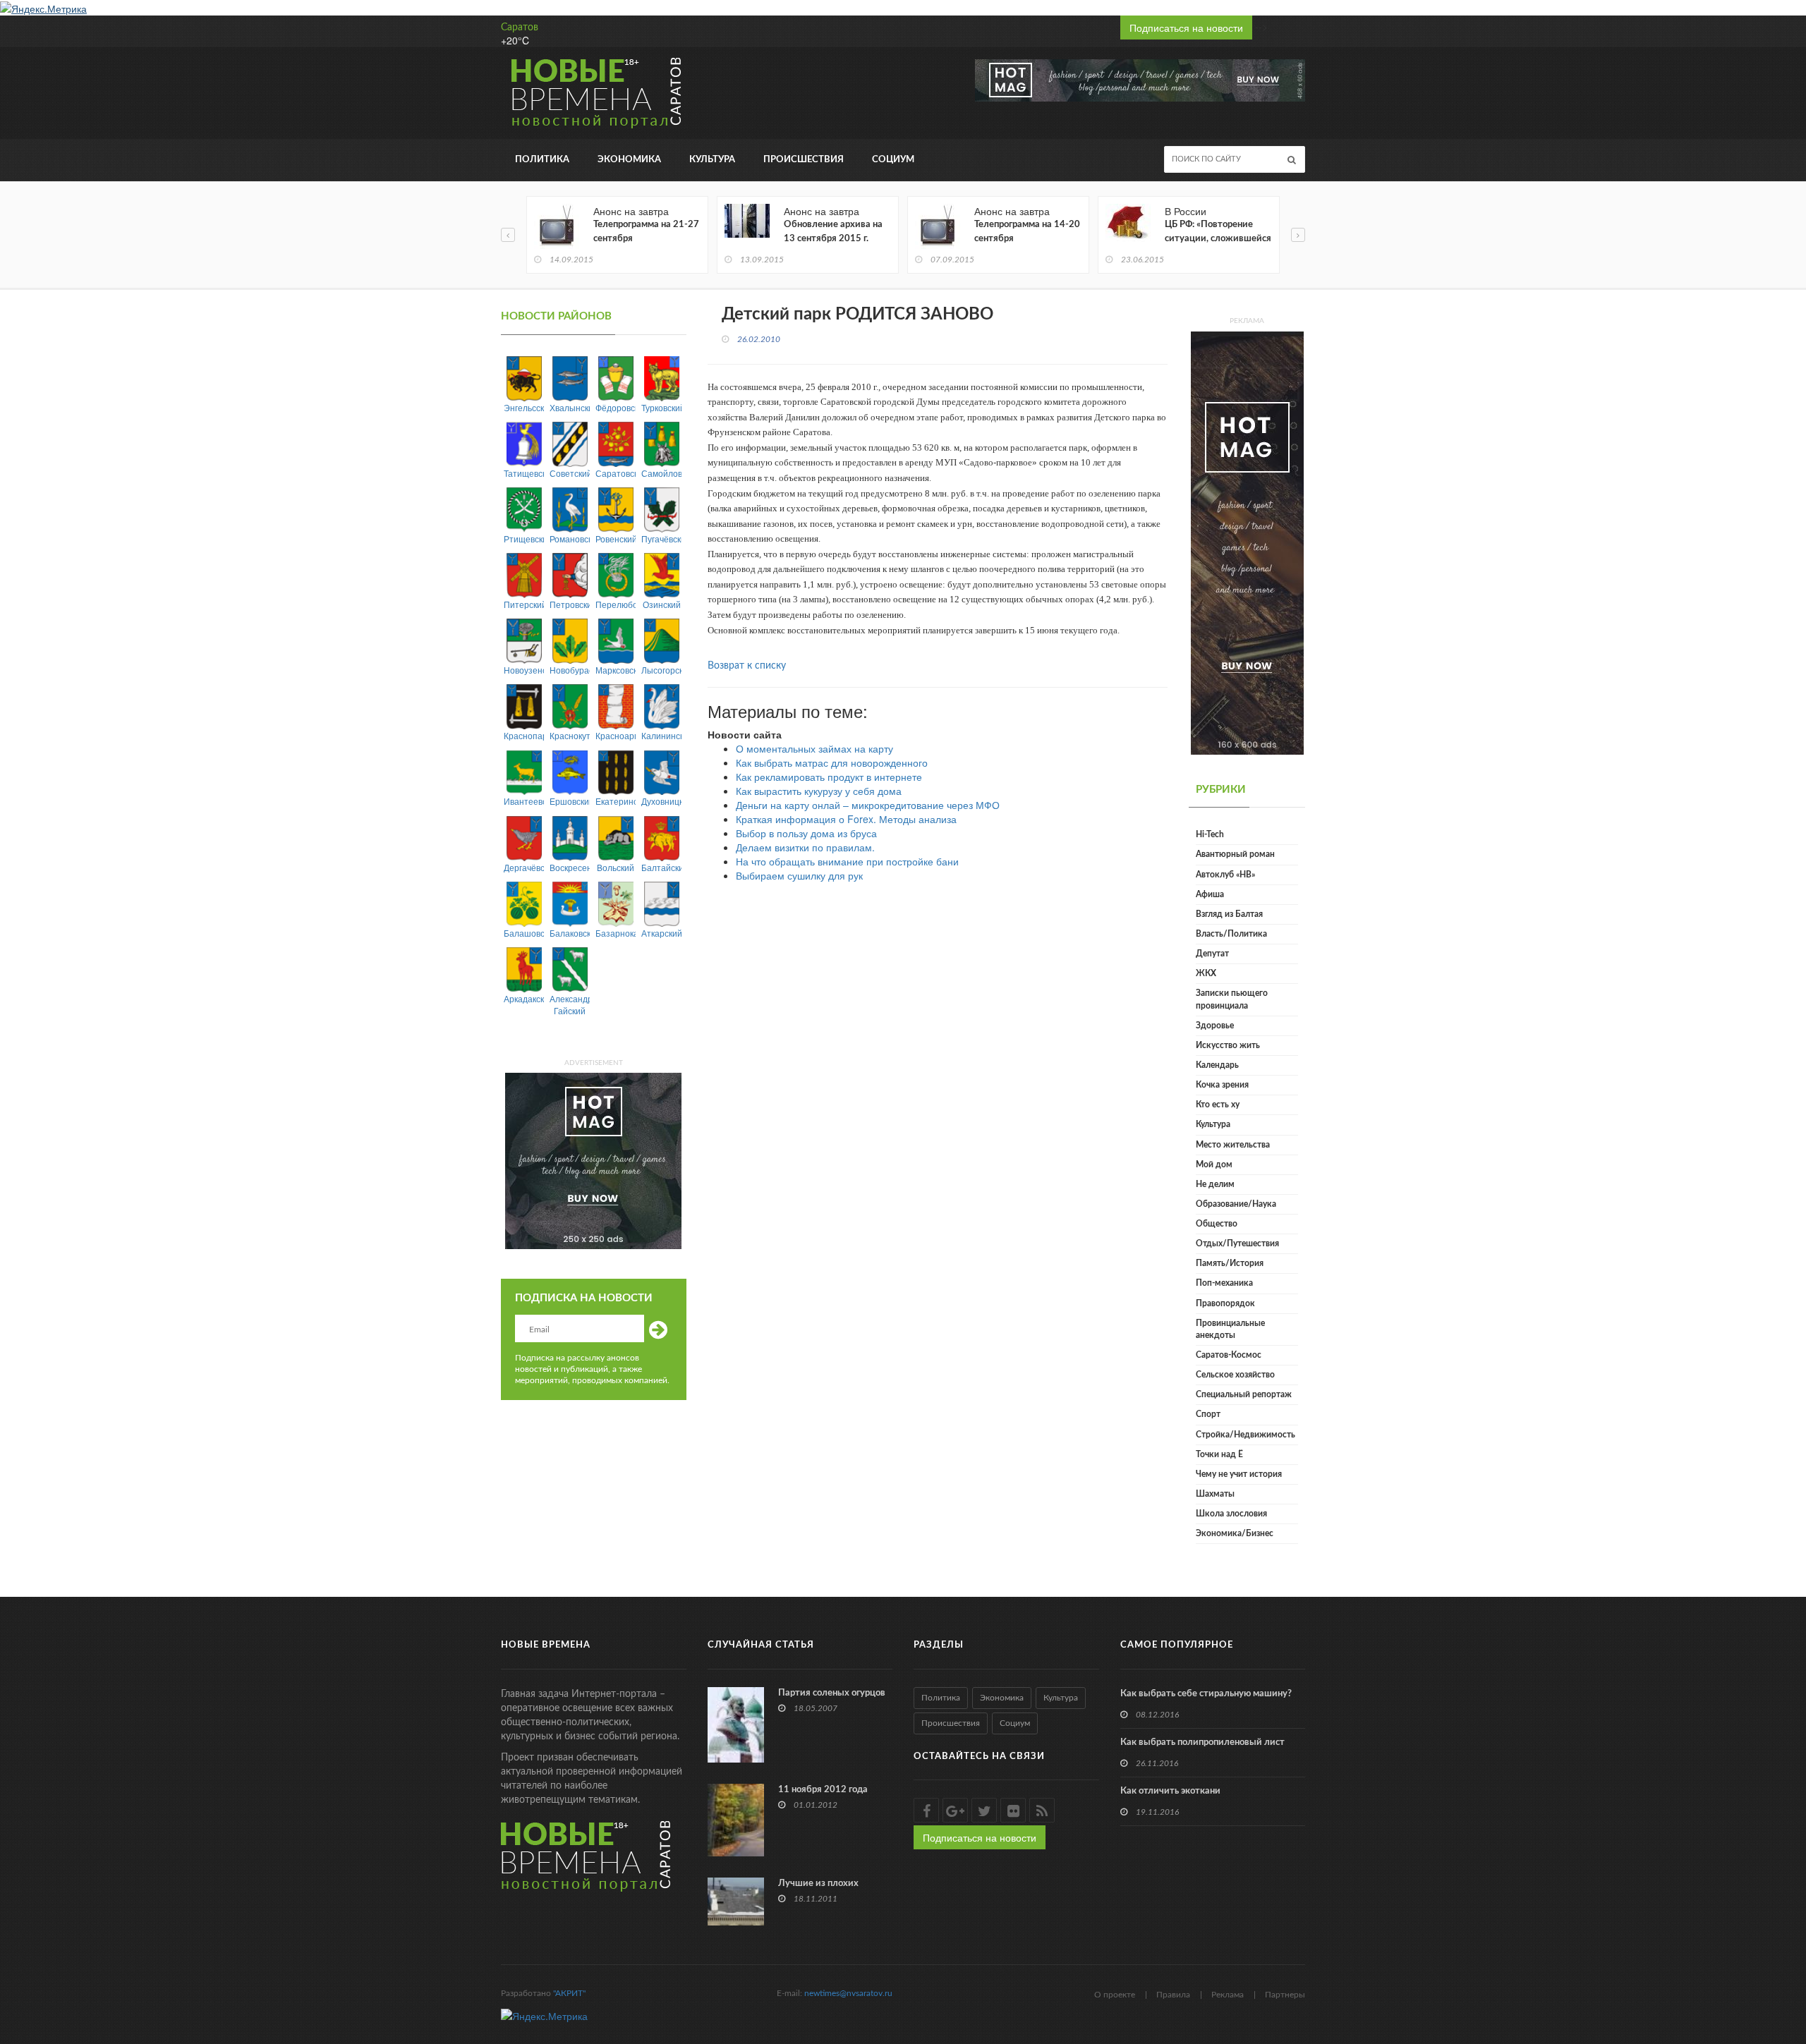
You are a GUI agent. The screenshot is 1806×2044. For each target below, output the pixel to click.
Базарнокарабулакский (616, 933)
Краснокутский (570, 735)
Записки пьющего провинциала (1232, 999)
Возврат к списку (747, 666)
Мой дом (1214, 1164)
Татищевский (524, 473)
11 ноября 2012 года (823, 1790)
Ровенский (616, 539)
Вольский (616, 867)
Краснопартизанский (524, 735)
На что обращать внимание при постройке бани (847, 861)
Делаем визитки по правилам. (805, 847)
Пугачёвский (661, 539)
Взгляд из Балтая (1229, 914)
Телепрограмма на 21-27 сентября (646, 232)
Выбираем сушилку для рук (799, 875)
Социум (893, 160)
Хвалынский (570, 407)
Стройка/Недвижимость (1246, 1435)
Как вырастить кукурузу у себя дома (819, 791)
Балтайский (661, 867)
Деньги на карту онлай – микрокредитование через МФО (868, 805)
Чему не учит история (1239, 1474)
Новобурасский (570, 670)
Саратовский (616, 473)
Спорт (1208, 1414)
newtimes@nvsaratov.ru (848, 1993)
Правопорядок (1225, 1303)
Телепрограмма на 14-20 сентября (1027, 232)
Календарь (1217, 1065)
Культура (712, 160)
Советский (570, 473)
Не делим (1215, 1184)
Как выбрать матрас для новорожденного (832, 762)
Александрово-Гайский (570, 1004)
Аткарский (661, 933)
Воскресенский (570, 867)
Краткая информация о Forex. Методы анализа (846, 819)
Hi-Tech (1210, 834)
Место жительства (1233, 1145)
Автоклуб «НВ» (1225, 875)
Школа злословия (1231, 1514)
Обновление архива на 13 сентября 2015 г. (833, 232)
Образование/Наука (1236, 1204)
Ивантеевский (524, 801)
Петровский (570, 604)
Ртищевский (524, 539)
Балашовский (524, 933)
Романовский (570, 539)
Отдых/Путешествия (1237, 1243)
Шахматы (1215, 1494)
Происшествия (804, 160)
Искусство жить (1228, 1045)
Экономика (629, 160)
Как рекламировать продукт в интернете (829, 777)
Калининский (661, 735)
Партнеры (1285, 1995)
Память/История (1230, 1263)
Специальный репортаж (1244, 1394)
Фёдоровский (616, 407)
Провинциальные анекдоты (1230, 1329)
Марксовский (616, 670)
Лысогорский (661, 670)
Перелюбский (616, 604)
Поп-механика (1224, 1283)
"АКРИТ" (569, 1993)
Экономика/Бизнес (1235, 1533)
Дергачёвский (524, 867)
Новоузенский (524, 670)
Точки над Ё (1219, 1454)
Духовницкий (661, 801)
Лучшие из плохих (818, 1884)
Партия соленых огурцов (832, 1693)
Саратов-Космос (1229, 1355)
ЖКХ (1206, 973)
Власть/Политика (1231, 934)
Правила (1173, 1995)
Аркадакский (524, 998)
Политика (542, 160)
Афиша (1210, 894)
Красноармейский (616, 735)
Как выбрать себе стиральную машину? (1206, 1694)
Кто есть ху (1218, 1105)
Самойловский (661, 473)
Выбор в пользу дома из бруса (806, 833)
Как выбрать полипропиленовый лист (1202, 1742)
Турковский (661, 407)
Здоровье (1215, 1026)
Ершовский (570, 801)
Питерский (524, 604)
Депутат (1212, 954)
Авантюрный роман (1235, 854)
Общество (1217, 1224)
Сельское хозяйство (1235, 1375)
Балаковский (570, 933)
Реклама (1228, 1995)
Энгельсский (524, 407)
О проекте (1115, 1995)
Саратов (520, 28)
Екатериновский (616, 801)
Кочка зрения (1222, 1085)
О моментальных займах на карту (814, 748)
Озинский (662, 604)
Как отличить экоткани (1170, 1791)
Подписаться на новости (1186, 28)
